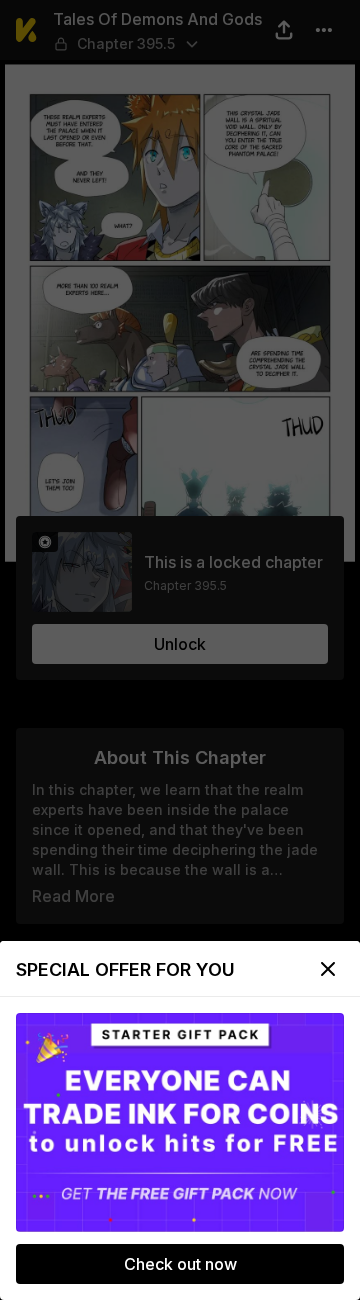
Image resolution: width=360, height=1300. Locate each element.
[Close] (328, 969)
